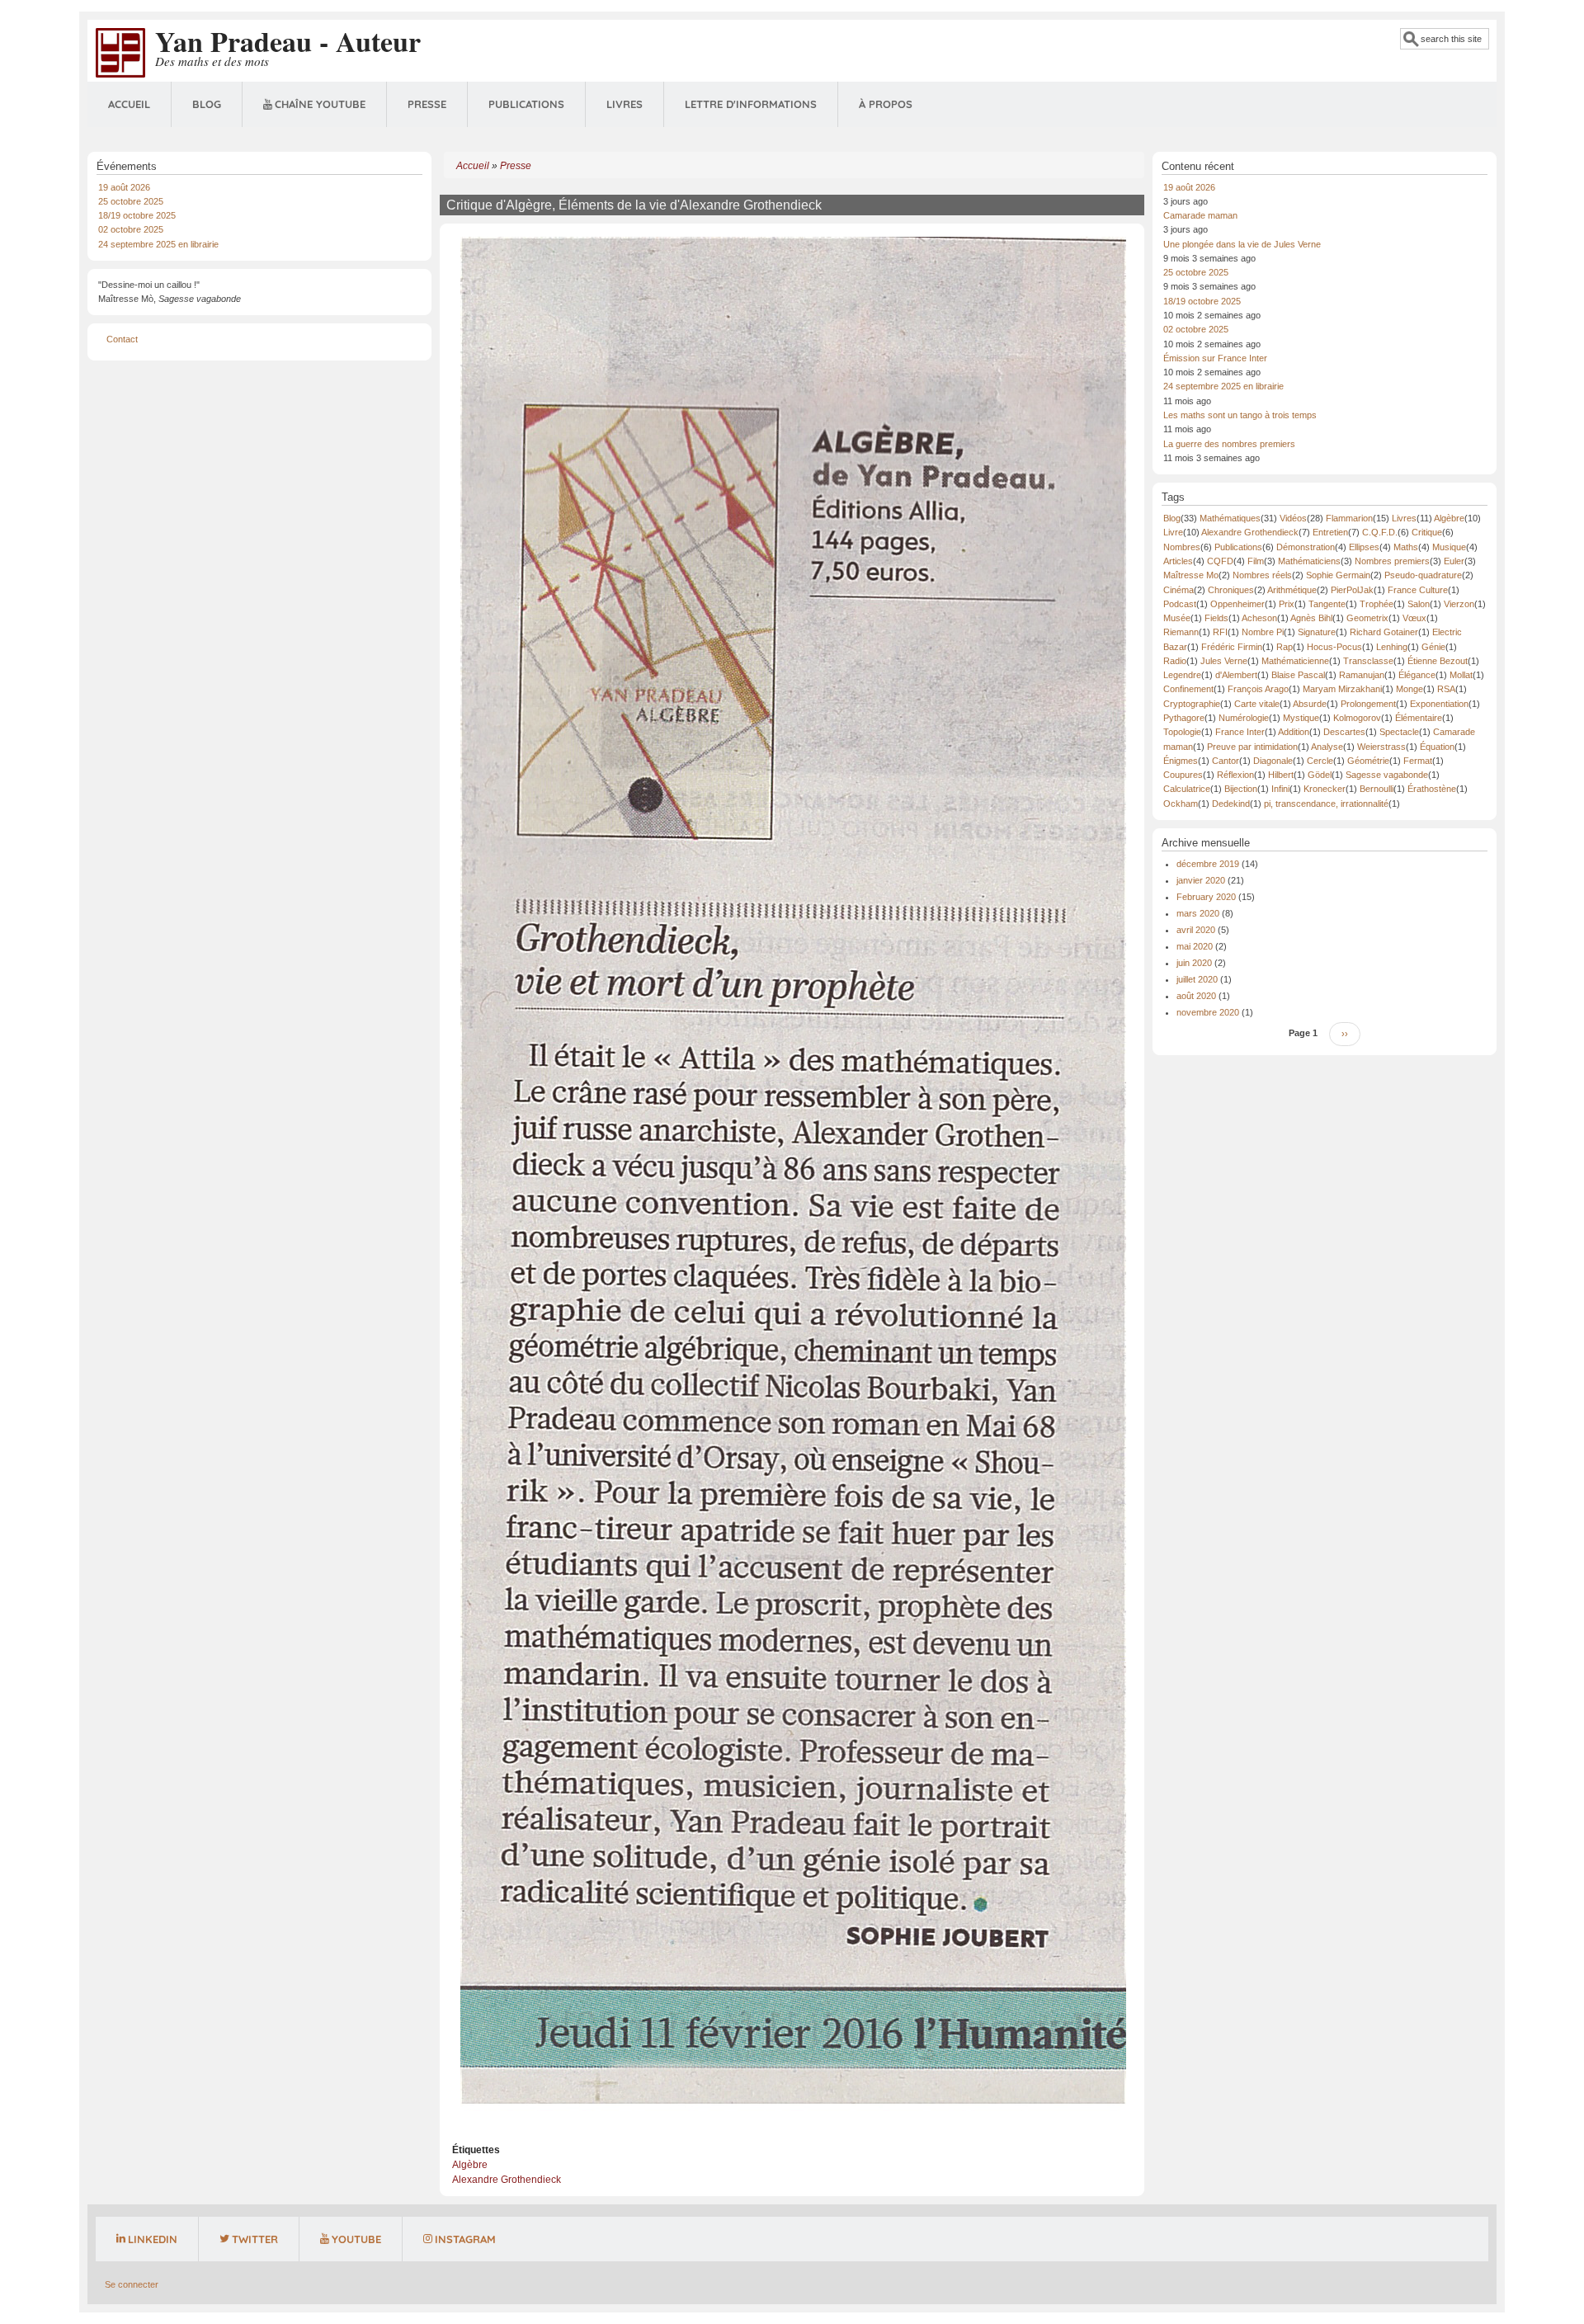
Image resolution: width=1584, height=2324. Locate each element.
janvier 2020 (1201, 880)
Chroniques (1231, 590)
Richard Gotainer (1384, 632)
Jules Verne (1224, 661)
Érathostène (1432, 789)
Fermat (1418, 761)
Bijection (1241, 789)
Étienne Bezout (1438, 661)
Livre (1173, 532)
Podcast (1180, 604)
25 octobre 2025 (131, 201)
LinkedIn (153, 2239)
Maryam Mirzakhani (1342, 689)
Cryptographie (1192, 704)
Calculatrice (1187, 789)
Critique (1427, 532)
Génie (1433, 647)
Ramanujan (1362, 675)
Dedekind (1231, 804)
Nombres (1182, 547)
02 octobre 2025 (131, 229)
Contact (122, 339)
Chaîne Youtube (320, 104)
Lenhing (1392, 647)
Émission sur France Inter (1215, 358)
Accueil (129, 104)
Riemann (1181, 632)
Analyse (1327, 747)
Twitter (255, 2239)
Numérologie (1244, 718)
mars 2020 (1198, 913)
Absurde (1310, 704)
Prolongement (1368, 704)
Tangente (1327, 604)
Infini (1280, 789)
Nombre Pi (1263, 632)
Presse (427, 104)
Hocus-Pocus (1334, 647)
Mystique (1301, 718)
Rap (1285, 647)
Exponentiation (1439, 704)
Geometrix (1367, 618)
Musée (1177, 618)
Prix (1287, 604)
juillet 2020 (1197, 979)
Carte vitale (1257, 704)
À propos (886, 104)
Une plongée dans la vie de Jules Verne (1242, 244)
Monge (1410, 689)
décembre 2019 (1208, 864)
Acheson (1259, 618)
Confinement (1188, 689)
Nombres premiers (1392, 561)
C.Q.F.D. (1380, 532)
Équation (1437, 747)
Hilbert (1281, 775)
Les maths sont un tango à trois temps (1240, 415)
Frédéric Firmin (1232, 647)
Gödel (1320, 775)
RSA (1446, 689)
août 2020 (1196, 996)
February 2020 (1206, 897)
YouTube (356, 2239)
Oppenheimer (1237, 604)
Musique (1449, 547)
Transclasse (1368, 661)
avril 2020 (1196, 930)
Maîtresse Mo (1191, 575)
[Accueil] (120, 52)
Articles (1178, 561)
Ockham (1181, 804)
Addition (1294, 732)
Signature (1317, 632)
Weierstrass (1381, 747)
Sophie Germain (1338, 575)
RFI (1220, 632)
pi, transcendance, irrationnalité (1326, 804)
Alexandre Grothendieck (507, 2180)
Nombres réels (1262, 575)
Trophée (1377, 604)
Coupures (1183, 775)
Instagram (465, 2239)
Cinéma (1179, 590)
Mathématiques (1230, 518)
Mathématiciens (1309, 561)
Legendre (1182, 675)
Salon (1419, 604)
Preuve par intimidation (1252, 747)
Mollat (1461, 675)
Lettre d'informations (751, 104)
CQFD (1220, 561)
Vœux (1414, 618)
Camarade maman (1200, 215)
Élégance (1417, 675)
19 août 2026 (124, 187)
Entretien (1330, 532)
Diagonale (1273, 761)
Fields (1216, 618)
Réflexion (1235, 775)
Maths (1406, 547)
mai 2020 (1195, 946)
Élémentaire (1419, 718)
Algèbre (470, 2165)
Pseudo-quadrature (1423, 575)
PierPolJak (1352, 590)
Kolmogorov (1357, 718)
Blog (207, 104)
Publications (526, 104)
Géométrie (1368, 761)
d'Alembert (1236, 675)
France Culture (1418, 590)
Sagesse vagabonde (1387, 775)
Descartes (1344, 732)
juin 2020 (1194, 963)
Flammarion (1349, 518)
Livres (625, 104)
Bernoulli (1377, 789)
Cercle (1320, 761)
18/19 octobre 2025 (137, 215)
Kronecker (1325, 789)
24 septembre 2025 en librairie (158, 244)
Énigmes (1181, 761)
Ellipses (1364, 547)
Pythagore (1184, 718)
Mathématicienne (1295, 661)
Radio (1175, 661)
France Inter (1240, 732)
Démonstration (1306, 547)
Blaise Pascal (1298, 675)
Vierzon (1459, 604)
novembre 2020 (1208, 1012)
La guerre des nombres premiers (1229, 444)
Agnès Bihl (1311, 618)
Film (1256, 561)
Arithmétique (1292, 590)
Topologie (1182, 732)
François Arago (1258, 689)
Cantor (1226, 761)
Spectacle (1399, 732)
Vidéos (1293, 518)
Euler (1454, 561)
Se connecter (132, 2284)
